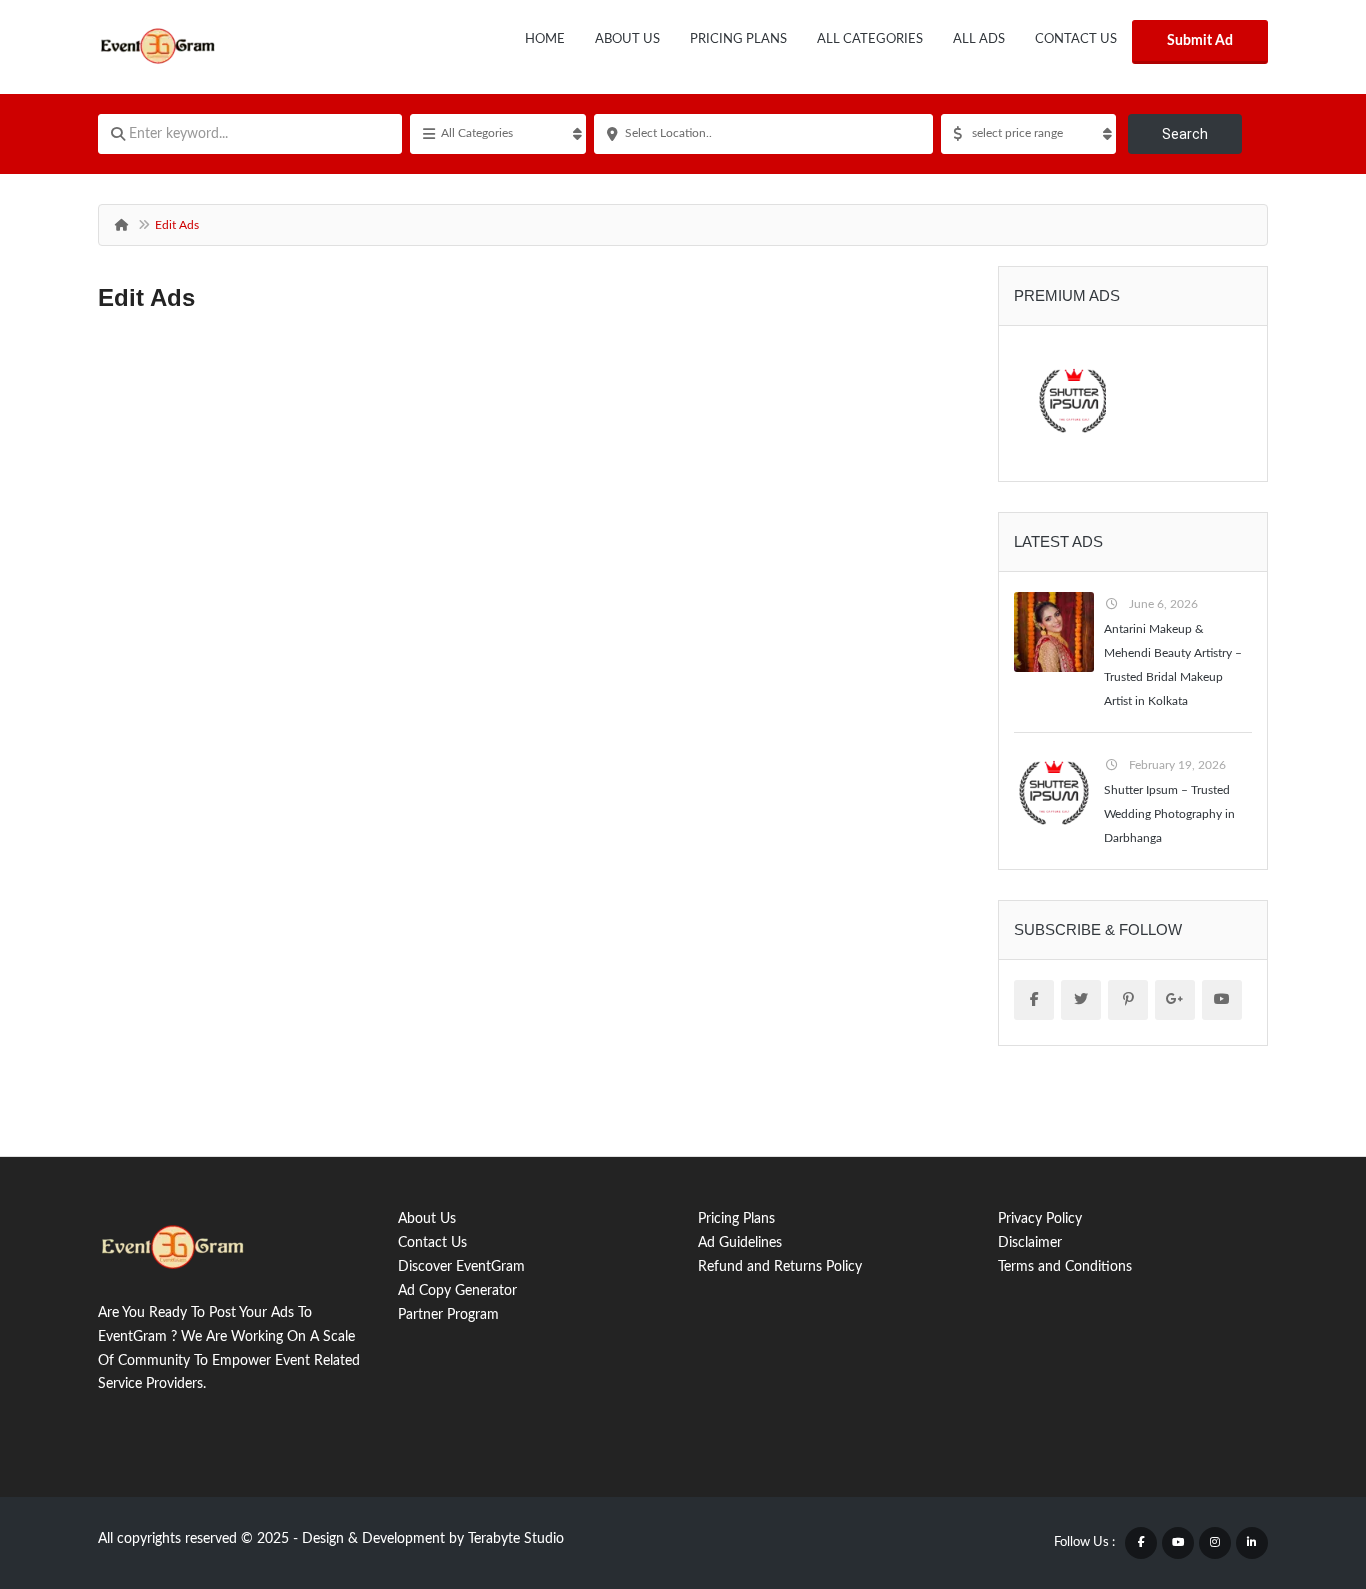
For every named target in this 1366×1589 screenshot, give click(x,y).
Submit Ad (1200, 41)
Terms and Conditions (1065, 1267)
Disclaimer (1030, 1243)
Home (545, 39)
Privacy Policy (1040, 1219)
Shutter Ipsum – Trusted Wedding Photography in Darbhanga (1169, 814)
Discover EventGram (461, 1267)
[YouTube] (1178, 1543)
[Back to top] (1301, 1464)
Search (1185, 134)
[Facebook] (1141, 1543)
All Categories (870, 39)
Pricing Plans (738, 39)
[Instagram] (1215, 1543)
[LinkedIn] (1252, 1543)
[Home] (121, 225)
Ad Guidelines (740, 1243)
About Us (627, 39)
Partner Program (448, 1315)
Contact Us (1076, 39)
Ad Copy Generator (457, 1291)
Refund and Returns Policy (780, 1267)
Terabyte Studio (516, 1539)
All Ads (979, 39)
